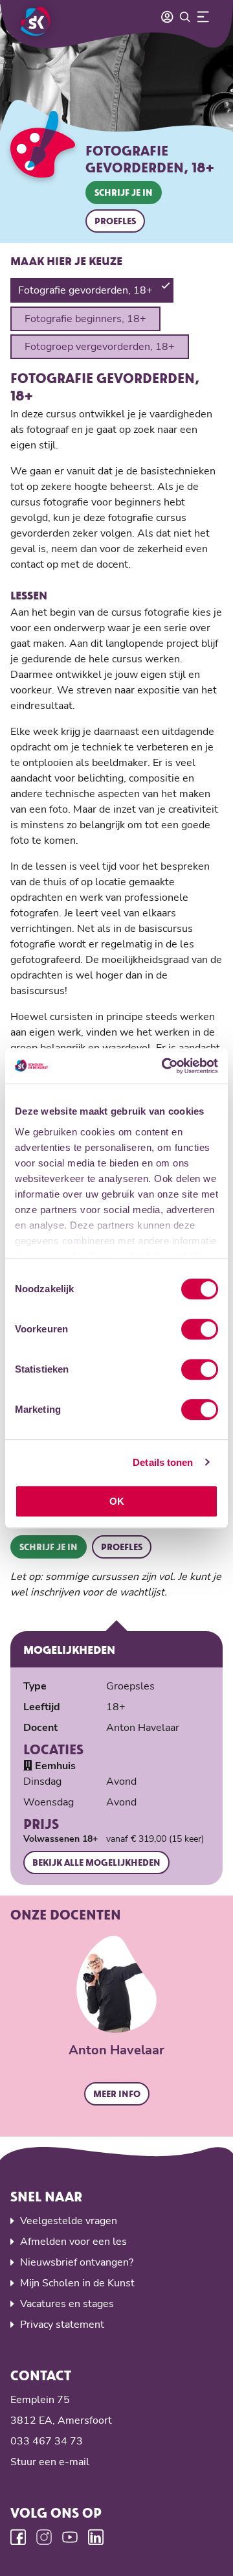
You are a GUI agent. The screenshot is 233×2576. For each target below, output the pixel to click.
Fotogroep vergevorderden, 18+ (100, 347)
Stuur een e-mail (50, 2462)
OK (117, 1501)
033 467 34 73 (47, 2441)
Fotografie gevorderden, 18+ (85, 290)
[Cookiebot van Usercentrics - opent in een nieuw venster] (164, 1066)
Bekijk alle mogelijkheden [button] (96, 1862)
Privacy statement (62, 2325)
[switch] (200, 1329)
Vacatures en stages (67, 2304)
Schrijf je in (124, 192)
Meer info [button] (117, 2094)
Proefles (115, 221)
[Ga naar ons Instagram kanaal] (44, 2537)
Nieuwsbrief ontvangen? (77, 2262)
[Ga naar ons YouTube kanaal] (70, 2537)
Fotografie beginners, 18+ (85, 319)
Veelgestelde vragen (69, 2221)
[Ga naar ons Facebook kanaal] (18, 2537)
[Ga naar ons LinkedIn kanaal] (96, 2537)
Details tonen (163, 1462)
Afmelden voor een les (73, 2242)
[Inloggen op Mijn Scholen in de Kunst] (167, 17)
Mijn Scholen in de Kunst (77, 2283)
